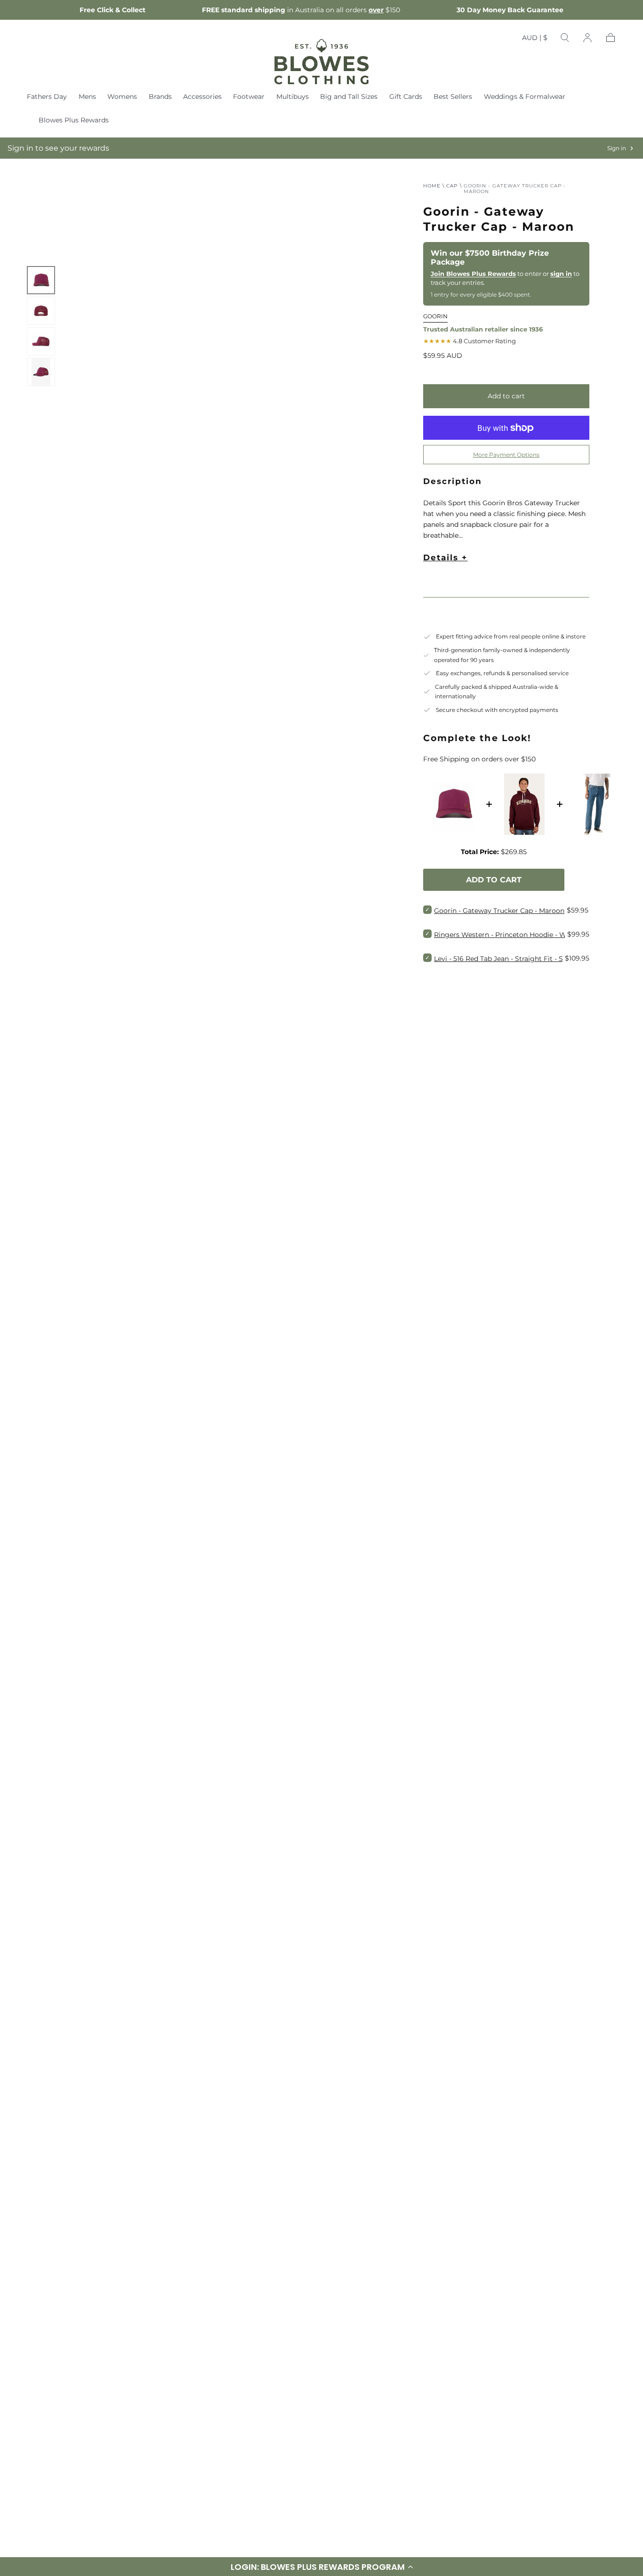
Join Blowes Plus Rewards (473, 274)
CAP (452, 186)
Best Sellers (453, 97)
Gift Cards (406, 97)
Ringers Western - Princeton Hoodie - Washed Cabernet (526, 935)
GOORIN (435, 316)
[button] (535, 40)
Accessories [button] (202, 97)
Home (432, 186)
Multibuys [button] (293, 97)
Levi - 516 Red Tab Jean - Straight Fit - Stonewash (514, 959)
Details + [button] (445, 557)
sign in (561, 274)
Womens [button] (122, 97)
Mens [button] (87, 97)
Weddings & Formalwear (525, 97)
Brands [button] (160, 97)
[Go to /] (321, 62)
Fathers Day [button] (47, 97)
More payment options (506, 455)
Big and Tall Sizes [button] (349, 97)
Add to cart (506, 396)
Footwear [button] (249, 97)
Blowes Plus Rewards (74, 120)
